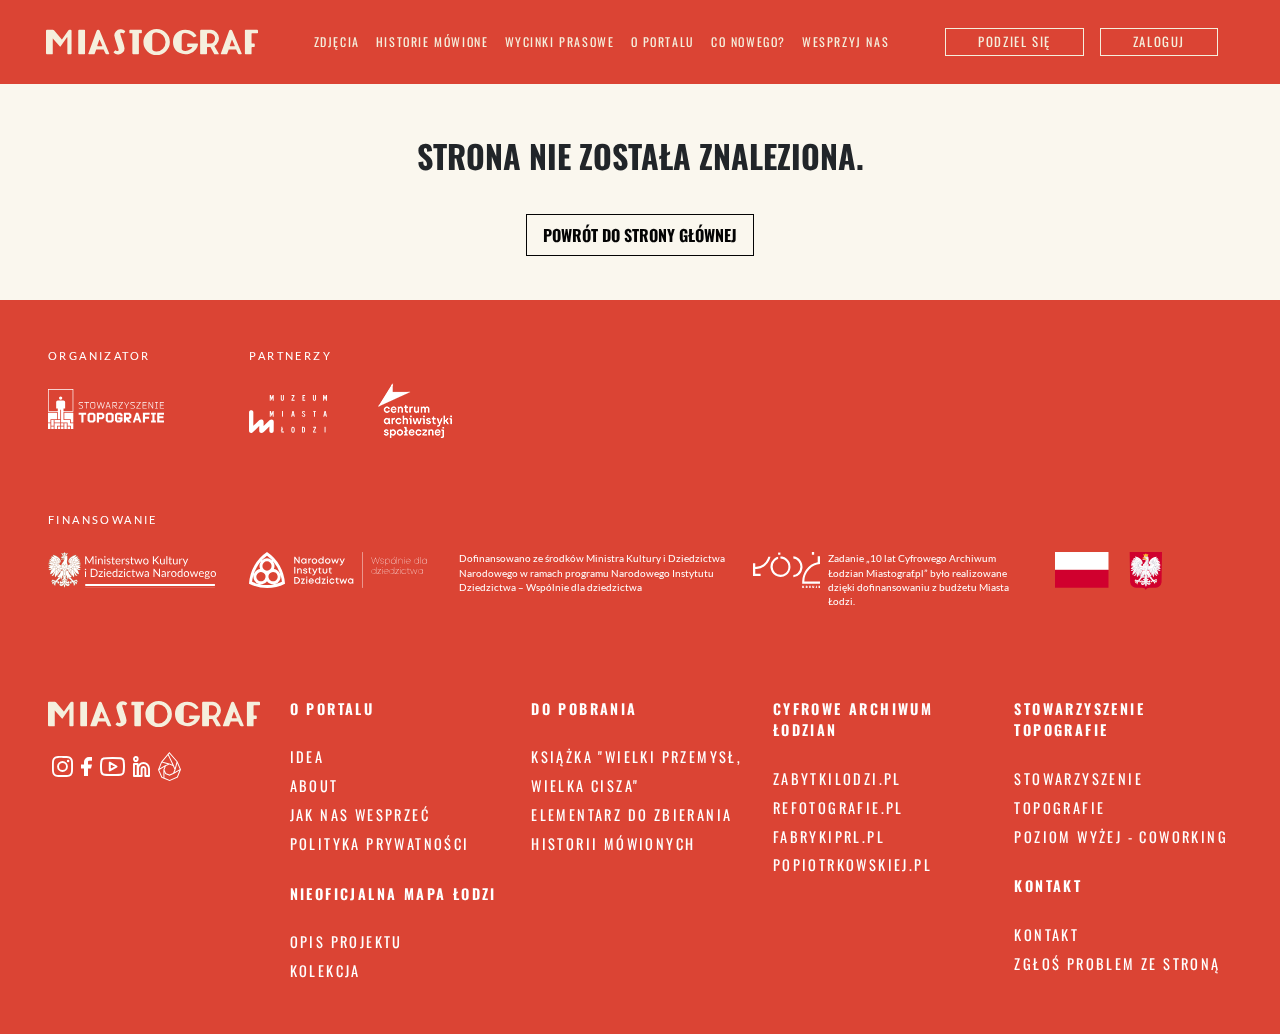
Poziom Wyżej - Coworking (1121, 836)
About (314, 785)
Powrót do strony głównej (640, 235)
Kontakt (1046, 934)
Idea (307, 756)
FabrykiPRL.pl (829, 836)
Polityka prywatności (380, 843)
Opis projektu (346, 941)
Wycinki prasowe (560, 41)
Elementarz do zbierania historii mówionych (631, 829)
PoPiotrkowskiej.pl (852, 864)
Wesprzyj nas (845, 41)
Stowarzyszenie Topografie (1078, 793)
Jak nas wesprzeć (360, 814)
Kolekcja (325, 970)
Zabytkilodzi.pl (837, 778)
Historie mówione (432, 41)
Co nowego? (748, 41)
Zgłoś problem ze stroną (1117, 963)
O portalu (663, 41)
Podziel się (1014, 41)
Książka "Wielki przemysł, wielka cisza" (636, 771)
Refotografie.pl (838, 807)
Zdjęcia (337, 41)
